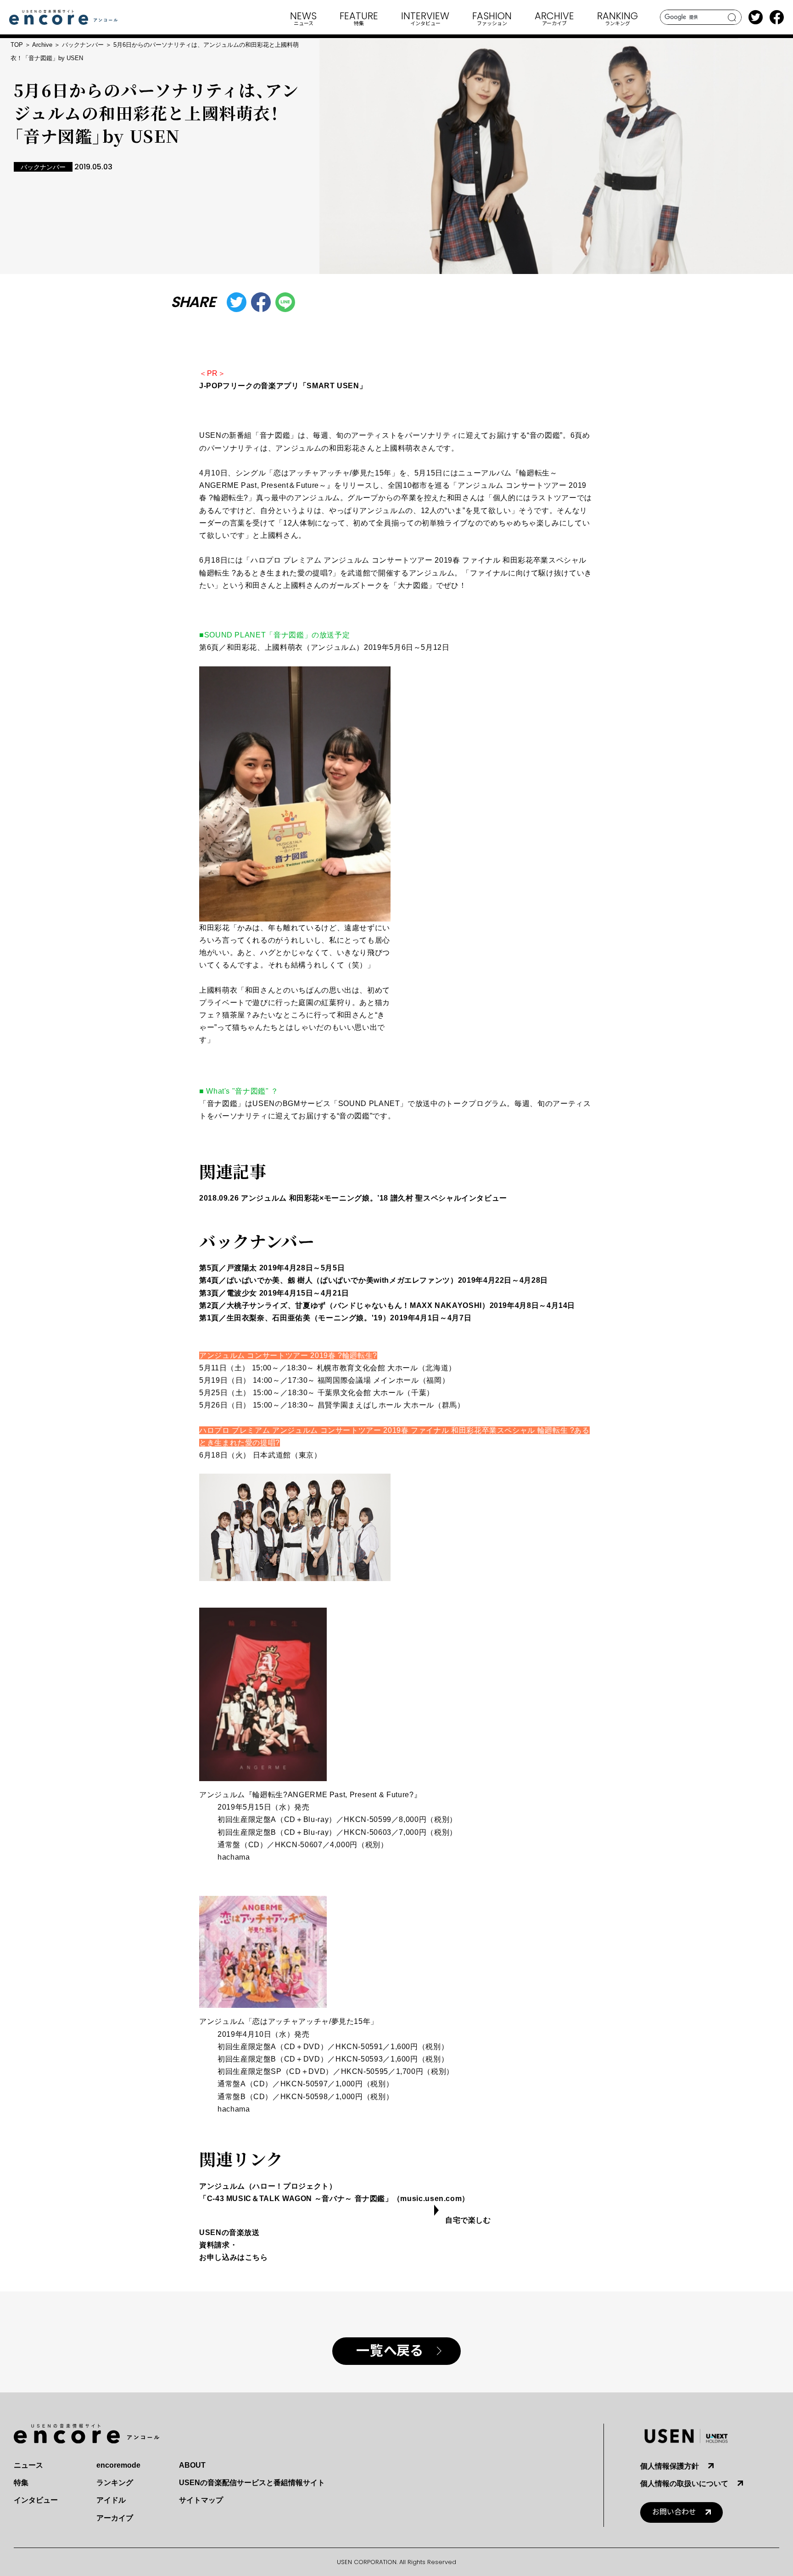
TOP (17, 45)
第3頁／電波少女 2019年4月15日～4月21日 (274, 1293)
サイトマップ (201, 2500)
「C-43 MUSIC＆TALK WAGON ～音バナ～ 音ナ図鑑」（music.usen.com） (334, 2199)
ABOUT (192, 2465)
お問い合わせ (674, 2512)
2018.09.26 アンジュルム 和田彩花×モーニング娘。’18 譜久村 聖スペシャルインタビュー (353, 1198)
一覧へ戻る (389, 2351)
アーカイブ (115, 2518)
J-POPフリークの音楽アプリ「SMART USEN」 (283, 386)
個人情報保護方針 (670, 2466)
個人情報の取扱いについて (684, 2484)
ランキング (115, 2483)
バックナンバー (83, 45)
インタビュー (36, 2500)
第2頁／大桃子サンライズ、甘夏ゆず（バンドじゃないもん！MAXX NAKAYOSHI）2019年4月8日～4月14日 (387, 1305)
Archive (42, 45)
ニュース (28, 2465)
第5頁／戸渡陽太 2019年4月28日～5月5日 (272, 1268)
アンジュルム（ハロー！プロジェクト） (268, 2186)
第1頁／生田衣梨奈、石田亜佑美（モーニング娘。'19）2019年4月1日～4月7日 (335, 1318)
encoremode (118, 2465)
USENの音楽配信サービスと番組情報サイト (252, 2483)
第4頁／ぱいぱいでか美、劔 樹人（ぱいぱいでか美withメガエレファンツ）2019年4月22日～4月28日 (374, 1280)
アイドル (111, 2500)
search (732, 17)
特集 (21, 2483)
